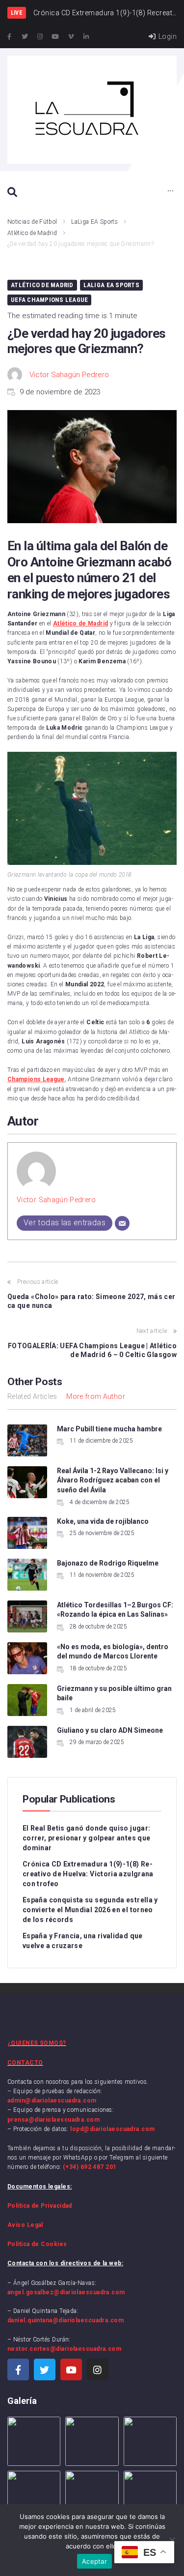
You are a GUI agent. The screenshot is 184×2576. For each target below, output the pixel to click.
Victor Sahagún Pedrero (69, 375)
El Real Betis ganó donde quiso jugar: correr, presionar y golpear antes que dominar (86, 1838)
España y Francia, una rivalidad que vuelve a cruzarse (83, 1941)
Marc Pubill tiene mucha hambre (110, 1429)
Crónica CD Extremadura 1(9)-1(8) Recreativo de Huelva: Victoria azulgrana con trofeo (88, 1874)
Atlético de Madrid (32, 233)
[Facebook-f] (9, 37)
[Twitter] (25, 37)
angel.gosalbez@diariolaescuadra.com (66, 2292)
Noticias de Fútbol (32, 222)
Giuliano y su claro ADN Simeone (110, 1730)
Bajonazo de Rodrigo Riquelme (108, 1563)
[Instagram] (40, 37)
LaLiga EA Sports (94, 222)
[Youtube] (55, 37)
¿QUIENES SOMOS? (37, 2043)
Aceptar (94, 2561)
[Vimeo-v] (71, 37)
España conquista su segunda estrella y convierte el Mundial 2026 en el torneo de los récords (90, 1910)
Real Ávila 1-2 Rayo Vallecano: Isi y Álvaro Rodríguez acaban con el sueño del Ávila (113, 1480)
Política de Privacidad (40, 2206)
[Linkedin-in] (86, 37)
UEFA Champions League (49, 300)
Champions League (36, 1079)
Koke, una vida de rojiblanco (103, 1521)
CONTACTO (25, 2063)
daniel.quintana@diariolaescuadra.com (66, 2320)
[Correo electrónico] (122, 1223)
